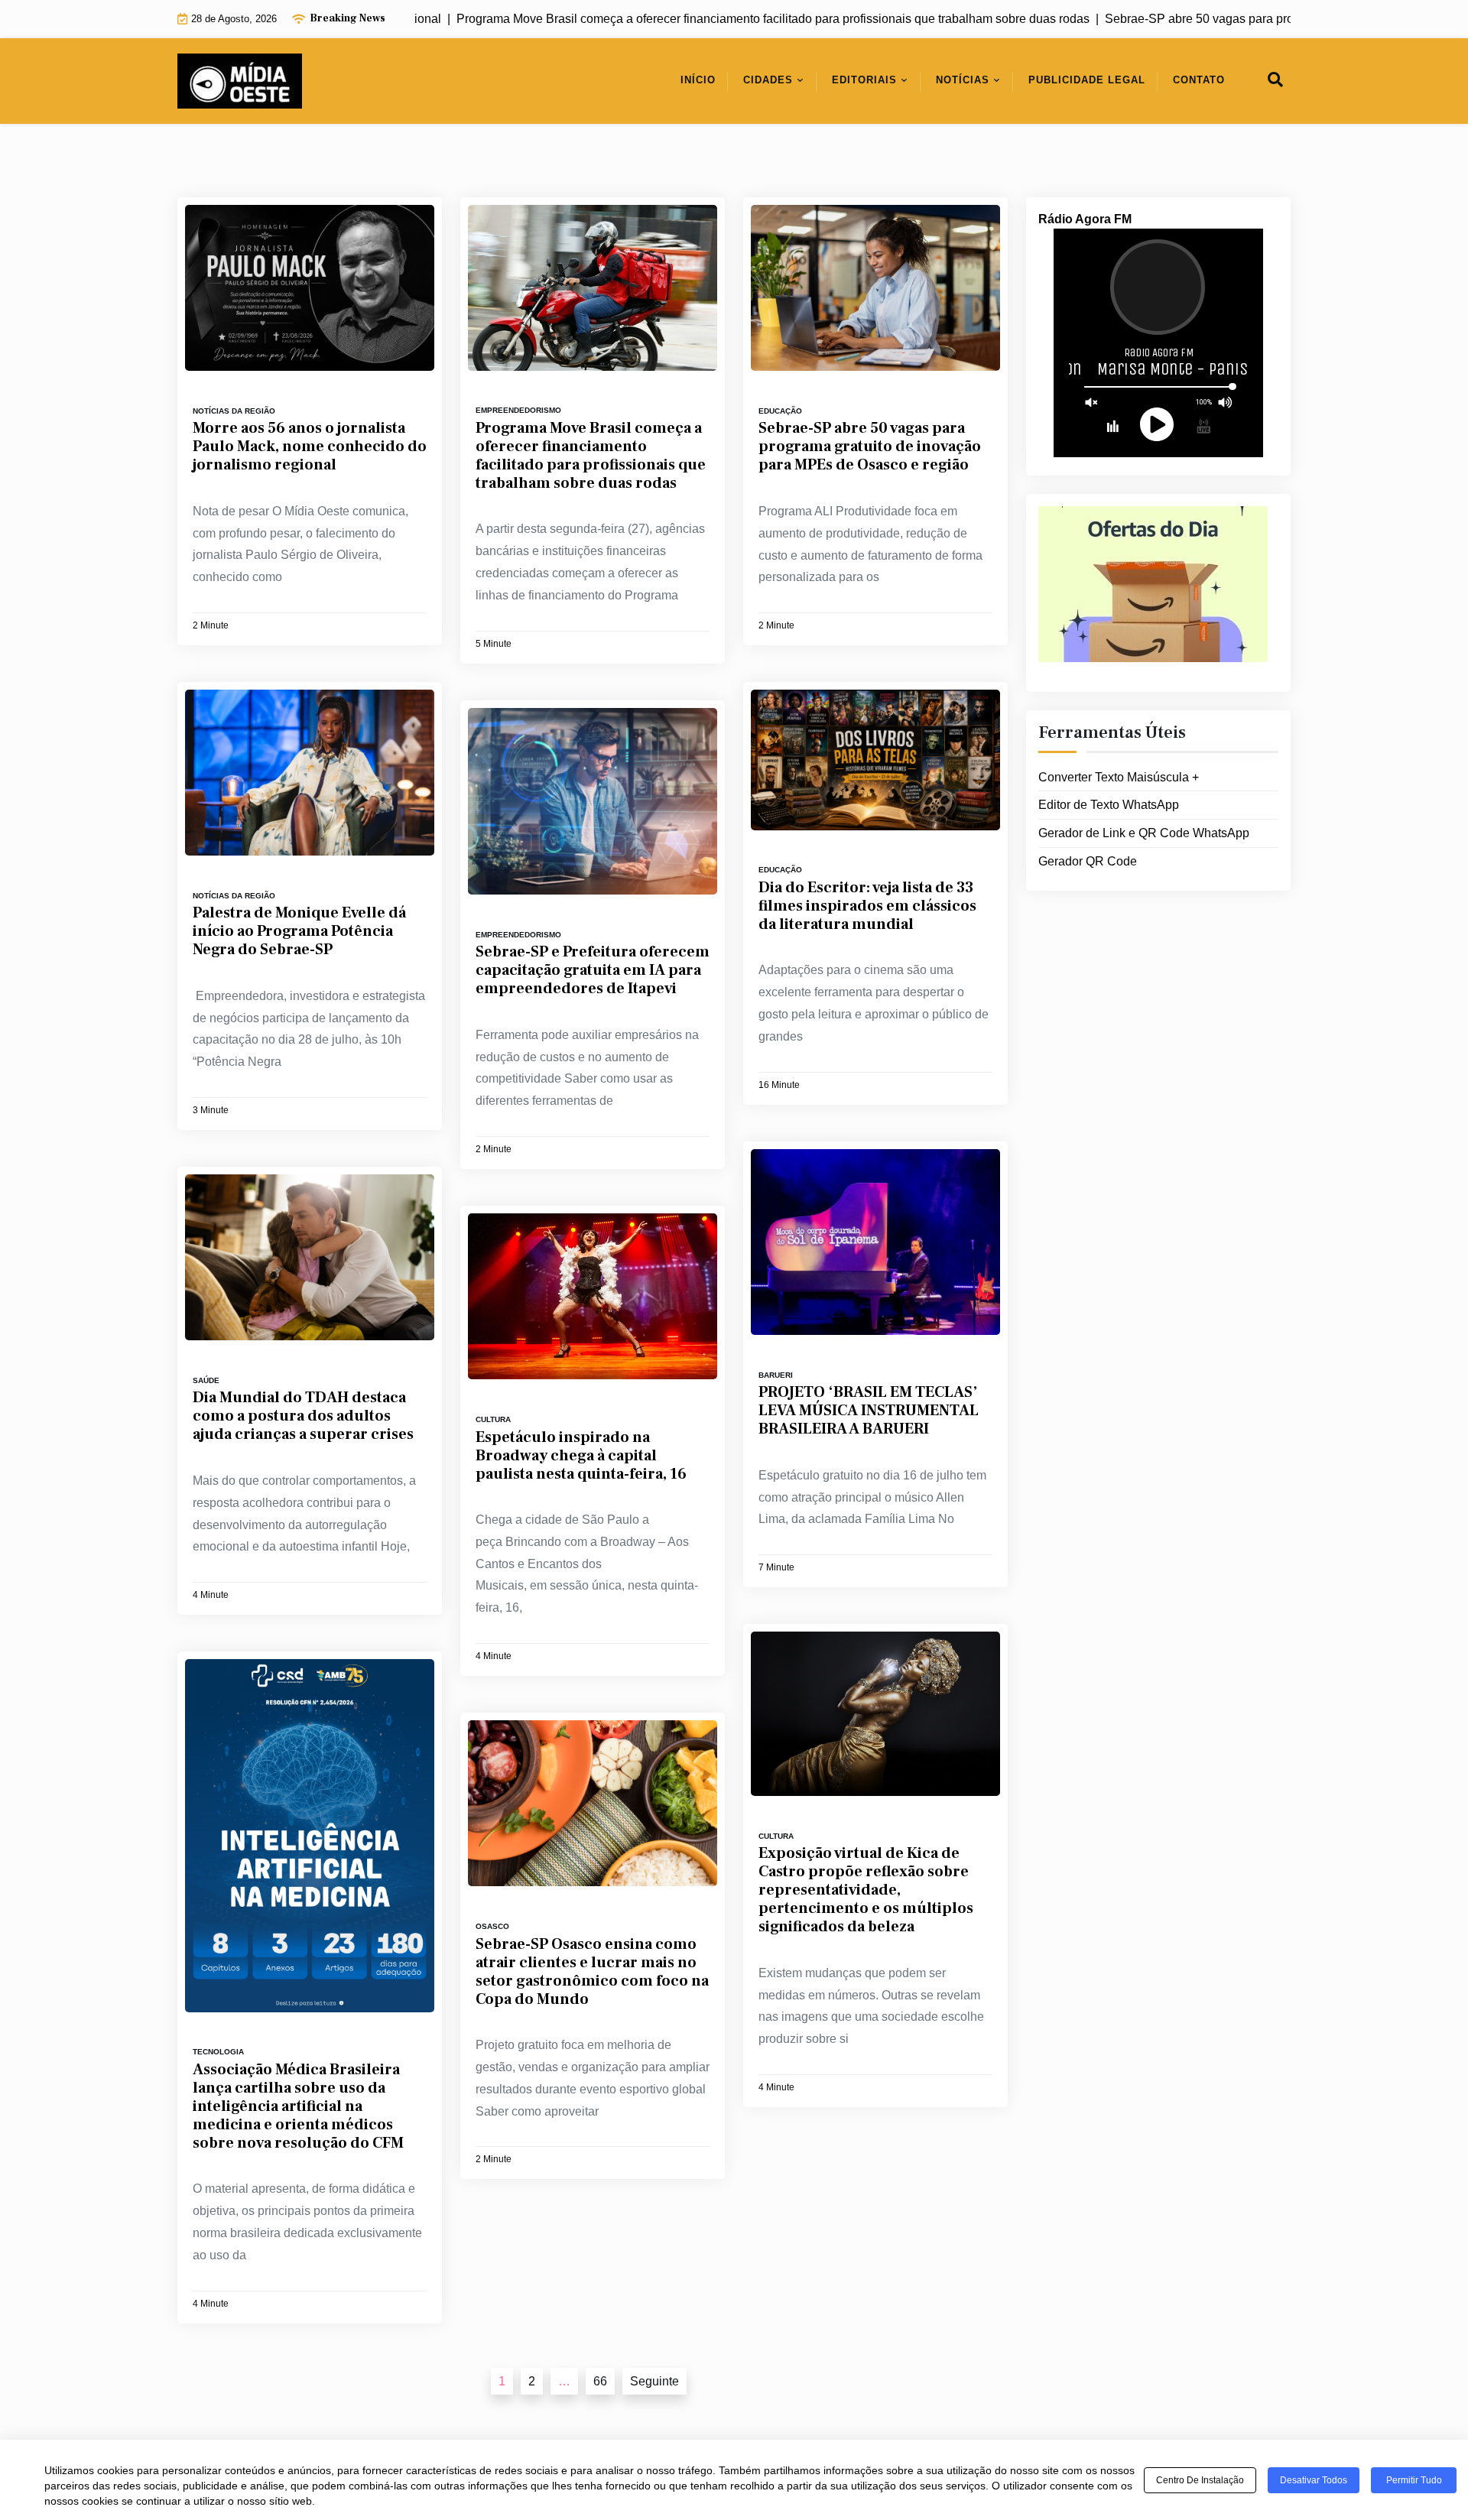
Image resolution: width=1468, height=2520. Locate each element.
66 (600, 2381)
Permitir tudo (1414, 2480)
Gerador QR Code (1088, 861)
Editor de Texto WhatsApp (1109, 805)
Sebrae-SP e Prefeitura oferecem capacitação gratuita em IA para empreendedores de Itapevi (593, 970)
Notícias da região (234, 411)
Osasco (492, 1926)
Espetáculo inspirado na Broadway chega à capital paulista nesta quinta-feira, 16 (581, 1456)
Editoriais (864, 80)
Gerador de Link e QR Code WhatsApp (1144, 833)
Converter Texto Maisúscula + (1119, 777)
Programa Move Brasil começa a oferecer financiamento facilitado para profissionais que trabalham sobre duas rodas (591, 456)
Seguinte (654, 2381)
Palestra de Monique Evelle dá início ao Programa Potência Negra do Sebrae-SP (299, 931)
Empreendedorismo (518, 410)
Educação (780, 411)
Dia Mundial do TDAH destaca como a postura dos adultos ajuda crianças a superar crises (303, 1416)
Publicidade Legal (1087, 80)
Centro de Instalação (1200, 2480)
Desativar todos (1314, 2480)
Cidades (768, 80)
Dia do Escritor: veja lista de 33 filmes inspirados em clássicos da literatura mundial (867, 906)
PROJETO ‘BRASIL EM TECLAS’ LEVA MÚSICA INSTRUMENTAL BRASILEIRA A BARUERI (869, 1411)
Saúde (206, 1380)
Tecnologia (218, 2052)
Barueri (776, 1375)
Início (698, 80)
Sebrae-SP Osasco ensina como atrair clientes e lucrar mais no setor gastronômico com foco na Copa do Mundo (592, 1972)
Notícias (963, 80)
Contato (1199, 80)
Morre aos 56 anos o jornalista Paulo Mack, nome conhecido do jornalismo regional (310, 447)
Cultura (493, 1419)
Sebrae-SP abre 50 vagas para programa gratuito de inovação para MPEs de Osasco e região (870, 447)
